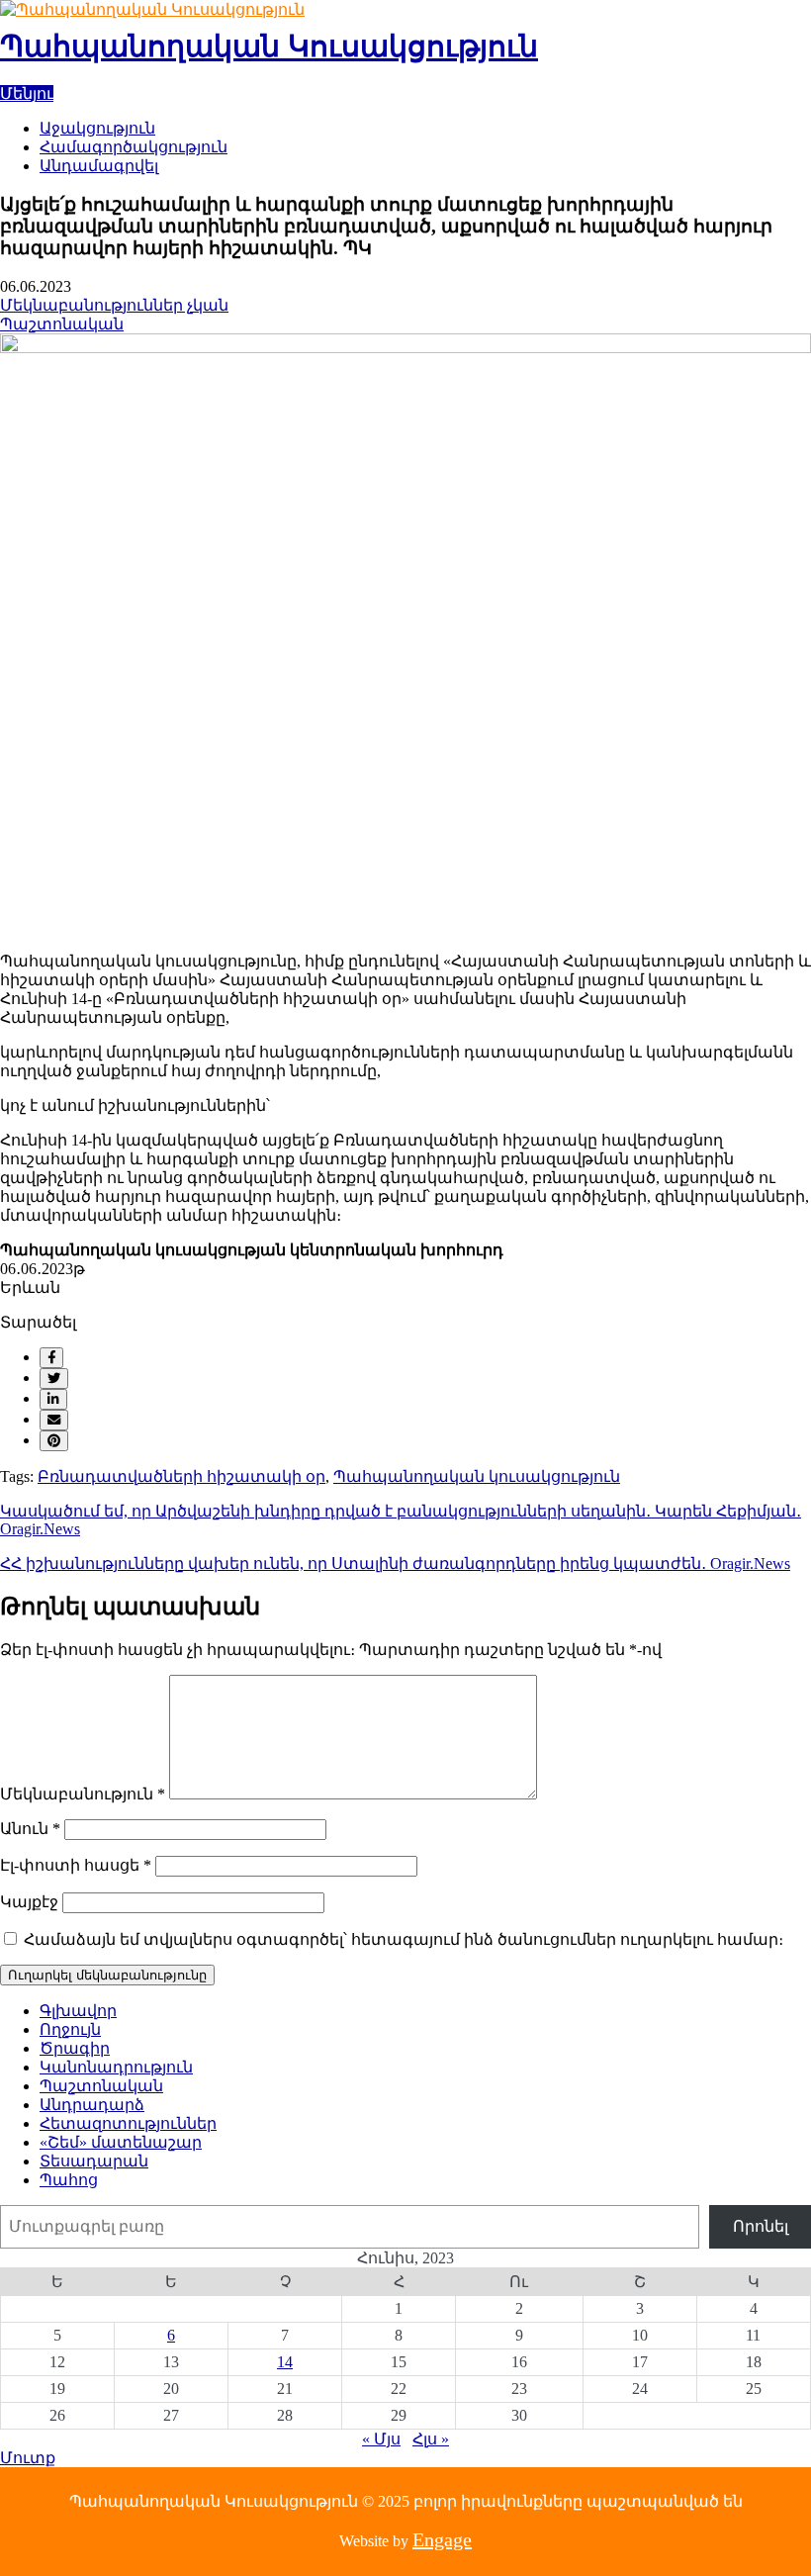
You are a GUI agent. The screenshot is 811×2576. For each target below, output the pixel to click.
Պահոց (69, 2180)
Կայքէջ (29, 1902)
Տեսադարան (94, 2161)
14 (285, 2362)
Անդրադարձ (92, 2105)
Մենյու (27, 93)
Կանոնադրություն (116, 2067)
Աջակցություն (97, 128)
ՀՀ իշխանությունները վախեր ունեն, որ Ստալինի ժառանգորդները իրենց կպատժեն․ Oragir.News (395, 1564)
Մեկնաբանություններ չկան (114, 305)
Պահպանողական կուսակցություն (477, 1476)
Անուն (30, 1829)
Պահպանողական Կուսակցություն (269, 46)
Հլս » (431, 2439)
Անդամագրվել (99, 166)
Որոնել (761, 2226)
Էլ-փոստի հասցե (76, 1865)
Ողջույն (70, 2029)
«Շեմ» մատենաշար (121, 2142)
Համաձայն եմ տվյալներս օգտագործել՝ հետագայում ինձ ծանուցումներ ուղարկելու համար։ (404, 1939)
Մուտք (28, 2458)
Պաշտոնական (62, 324)
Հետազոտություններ (128, 2123)
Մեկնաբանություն (83, 1794)
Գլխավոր (78, 2011)
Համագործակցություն (134, 147)
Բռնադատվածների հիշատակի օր (181, 1476)
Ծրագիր (75, 2048)
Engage (442, 2539)
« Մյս (381, 2439)
